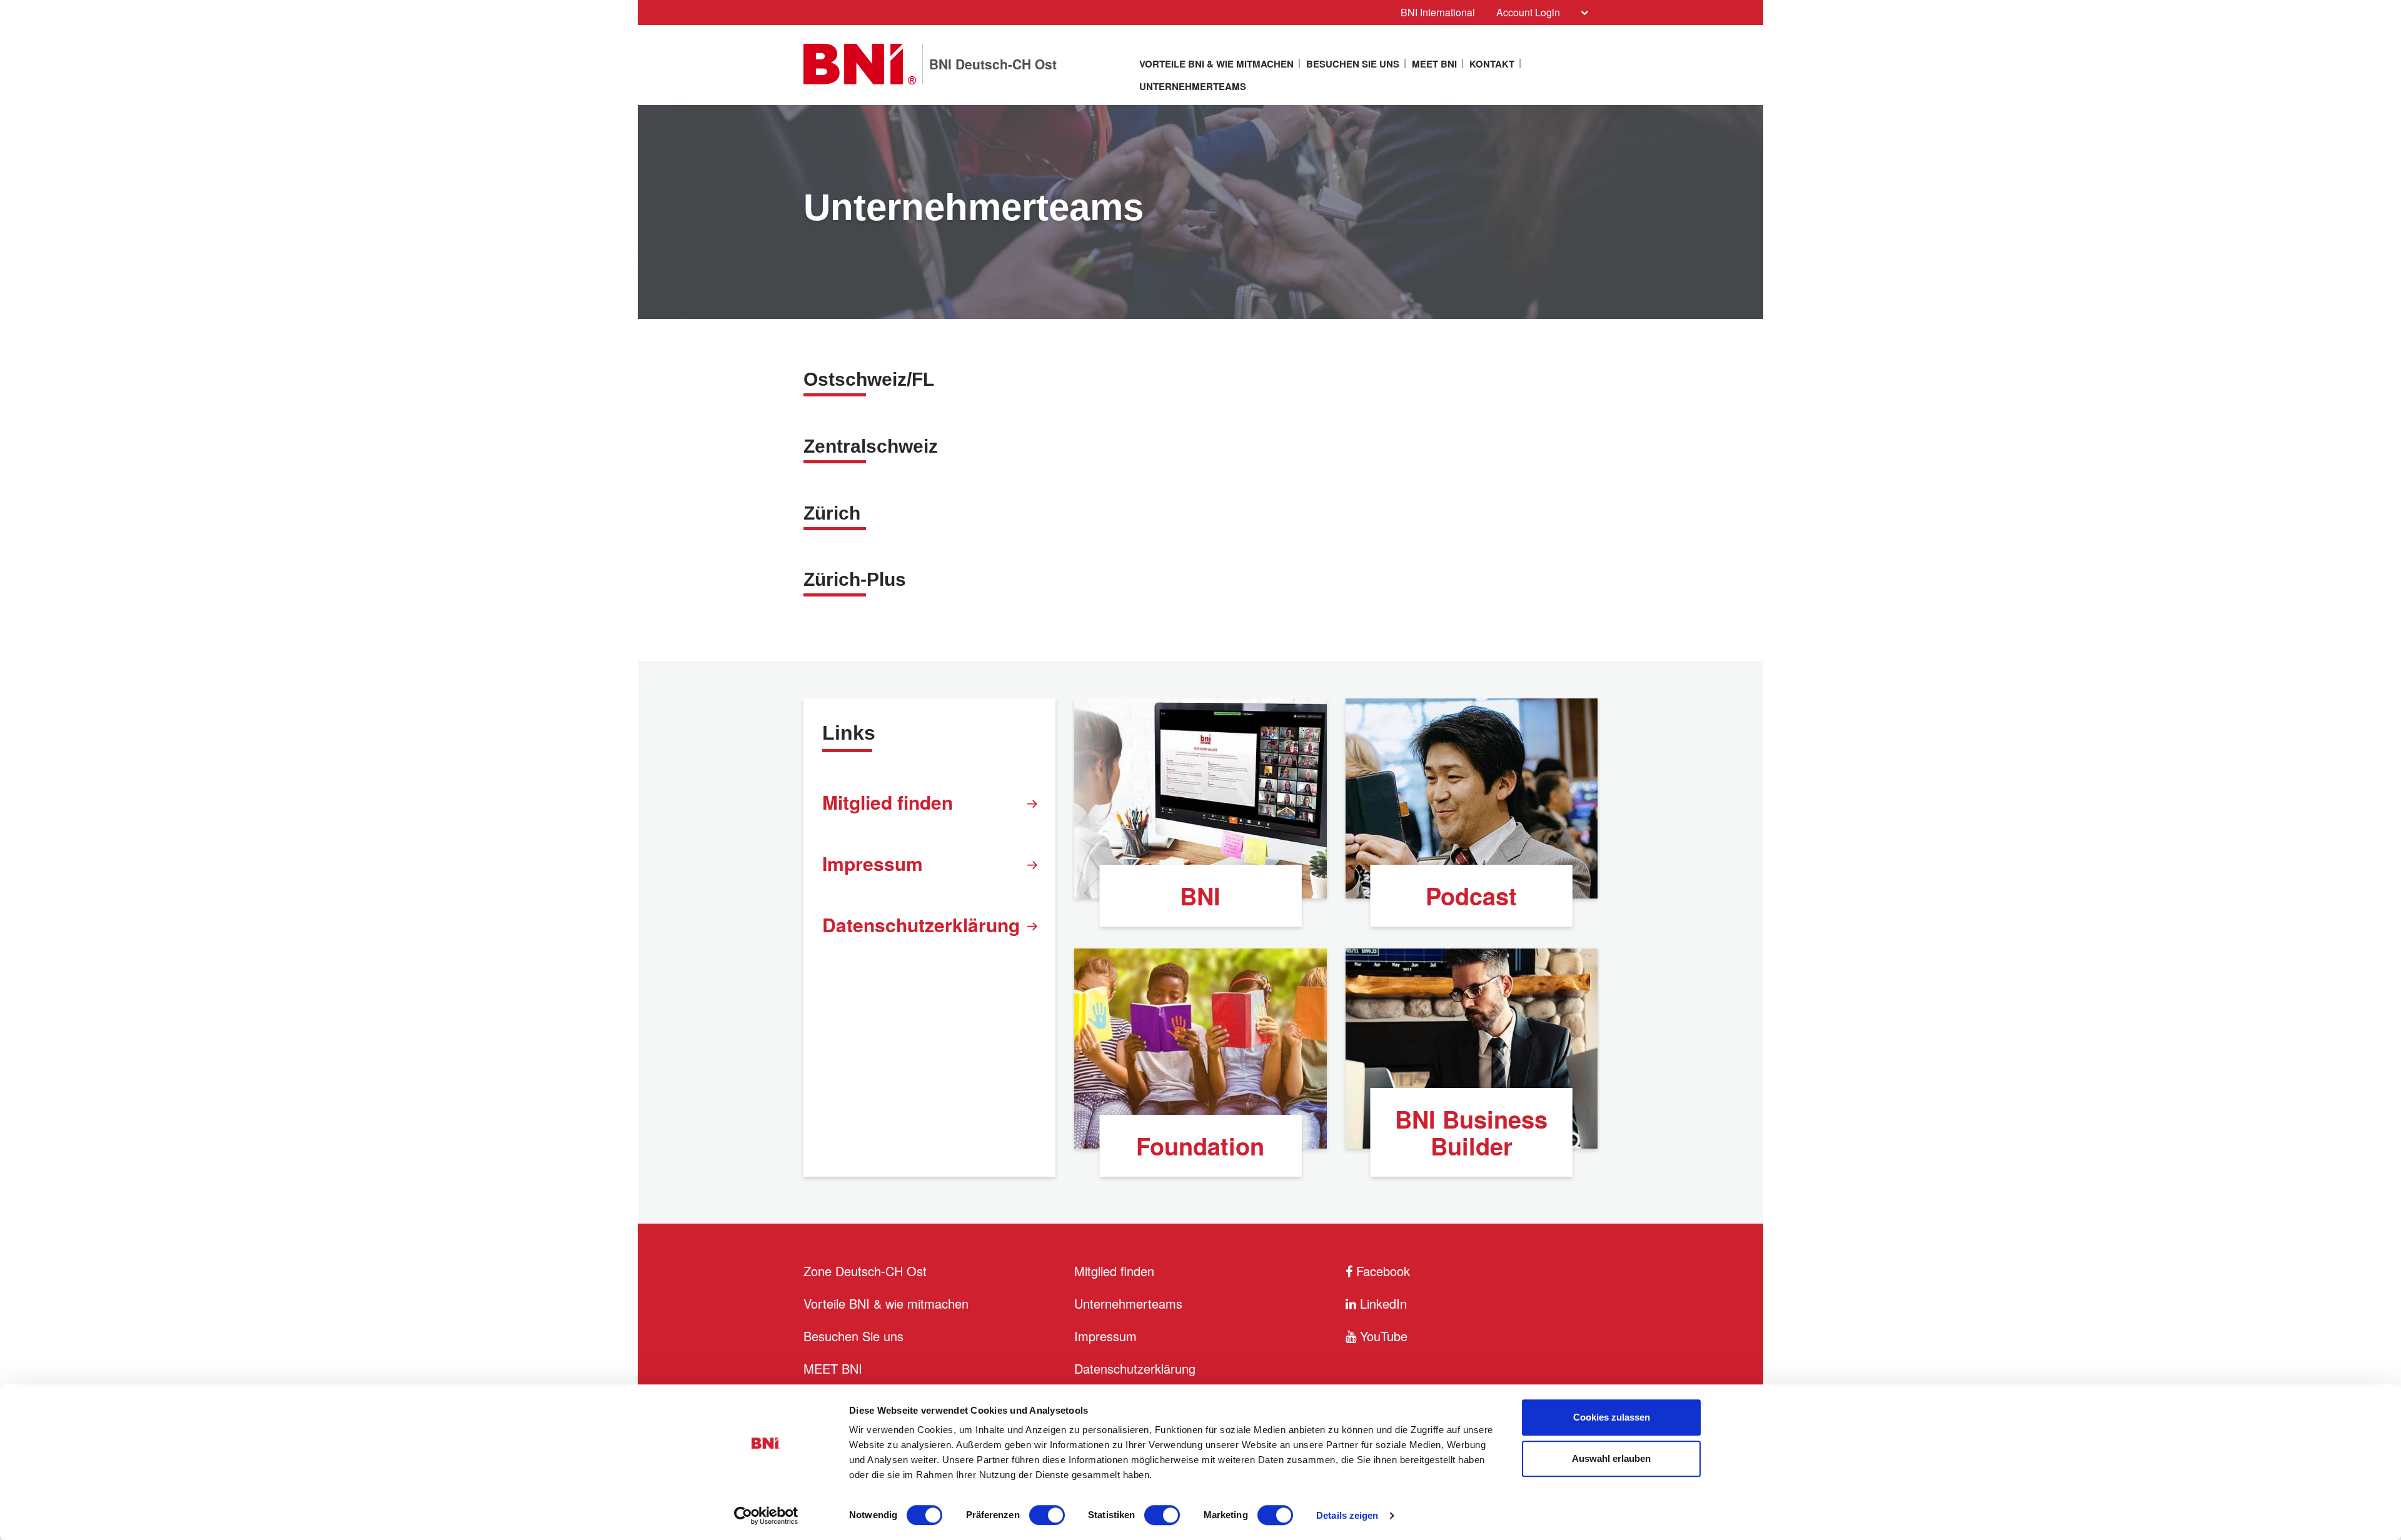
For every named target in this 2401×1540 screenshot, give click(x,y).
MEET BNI (1434, 64)
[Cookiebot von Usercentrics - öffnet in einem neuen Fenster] (766, 1516)
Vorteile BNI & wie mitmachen (1216, 64)
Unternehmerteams (1193, 86)
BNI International (1438, 12)
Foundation (1200, 1146)
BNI (1200, 896)
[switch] (1047, 1515)
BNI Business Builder (1471, 1132)
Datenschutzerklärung (921, 924)
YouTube (1382, 1336)
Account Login (1528, 12)
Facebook (1381, 1271)
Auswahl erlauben (1611, 1458)
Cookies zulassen (1612, 1417)
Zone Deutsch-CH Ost (865, 1271)
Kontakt (1492, 64)
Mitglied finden (888, 802)
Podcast (1471, 896)
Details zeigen (1347, 1515)
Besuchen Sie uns (1353, 64)
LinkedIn (1382, 1303)
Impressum (873, 863)
